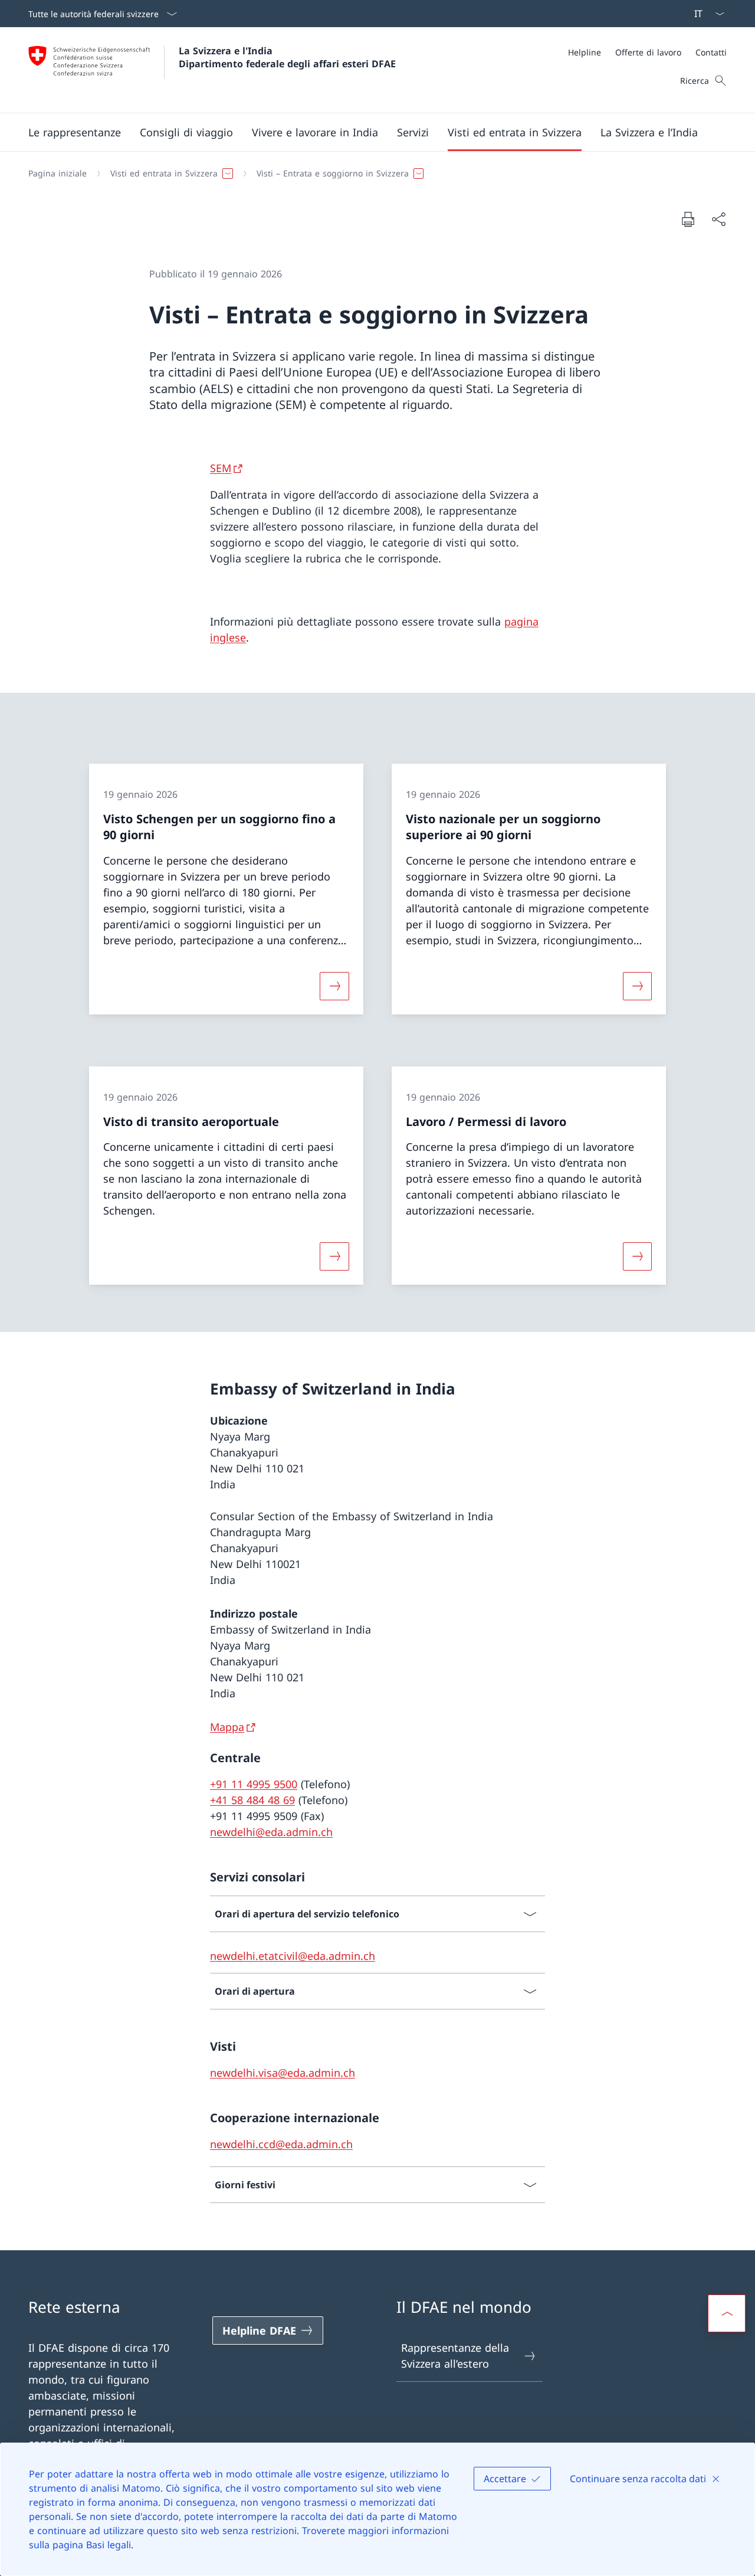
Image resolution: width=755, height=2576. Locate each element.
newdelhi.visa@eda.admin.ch (283, 2073)
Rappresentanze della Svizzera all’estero (455, 2356)
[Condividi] (718, 219)
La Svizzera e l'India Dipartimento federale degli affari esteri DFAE (287, 57)
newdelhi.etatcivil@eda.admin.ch (293, 1956)
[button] (75, 132)
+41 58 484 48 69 (252, 1800)
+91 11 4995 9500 (254, 1784)
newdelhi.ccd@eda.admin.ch (281, 2144)
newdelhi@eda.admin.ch (271, 1832)
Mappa (227, 1727)
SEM (221, 468)
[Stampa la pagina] (688, 219)
